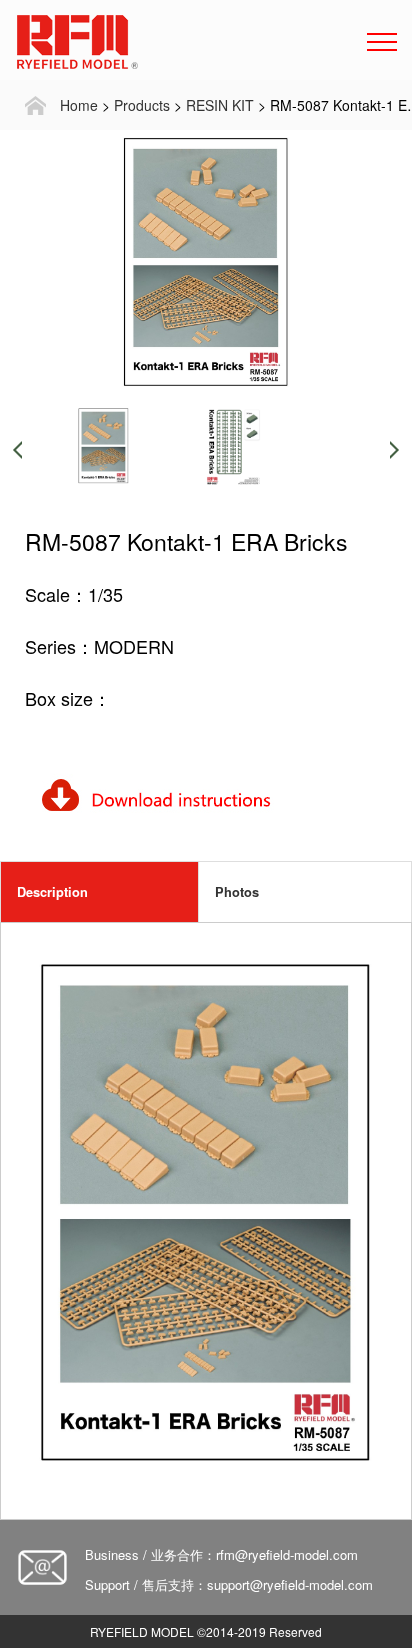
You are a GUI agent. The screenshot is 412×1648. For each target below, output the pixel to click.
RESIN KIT (220, 105)
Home (79, 105)
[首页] (35, 105)
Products (142, 105)
